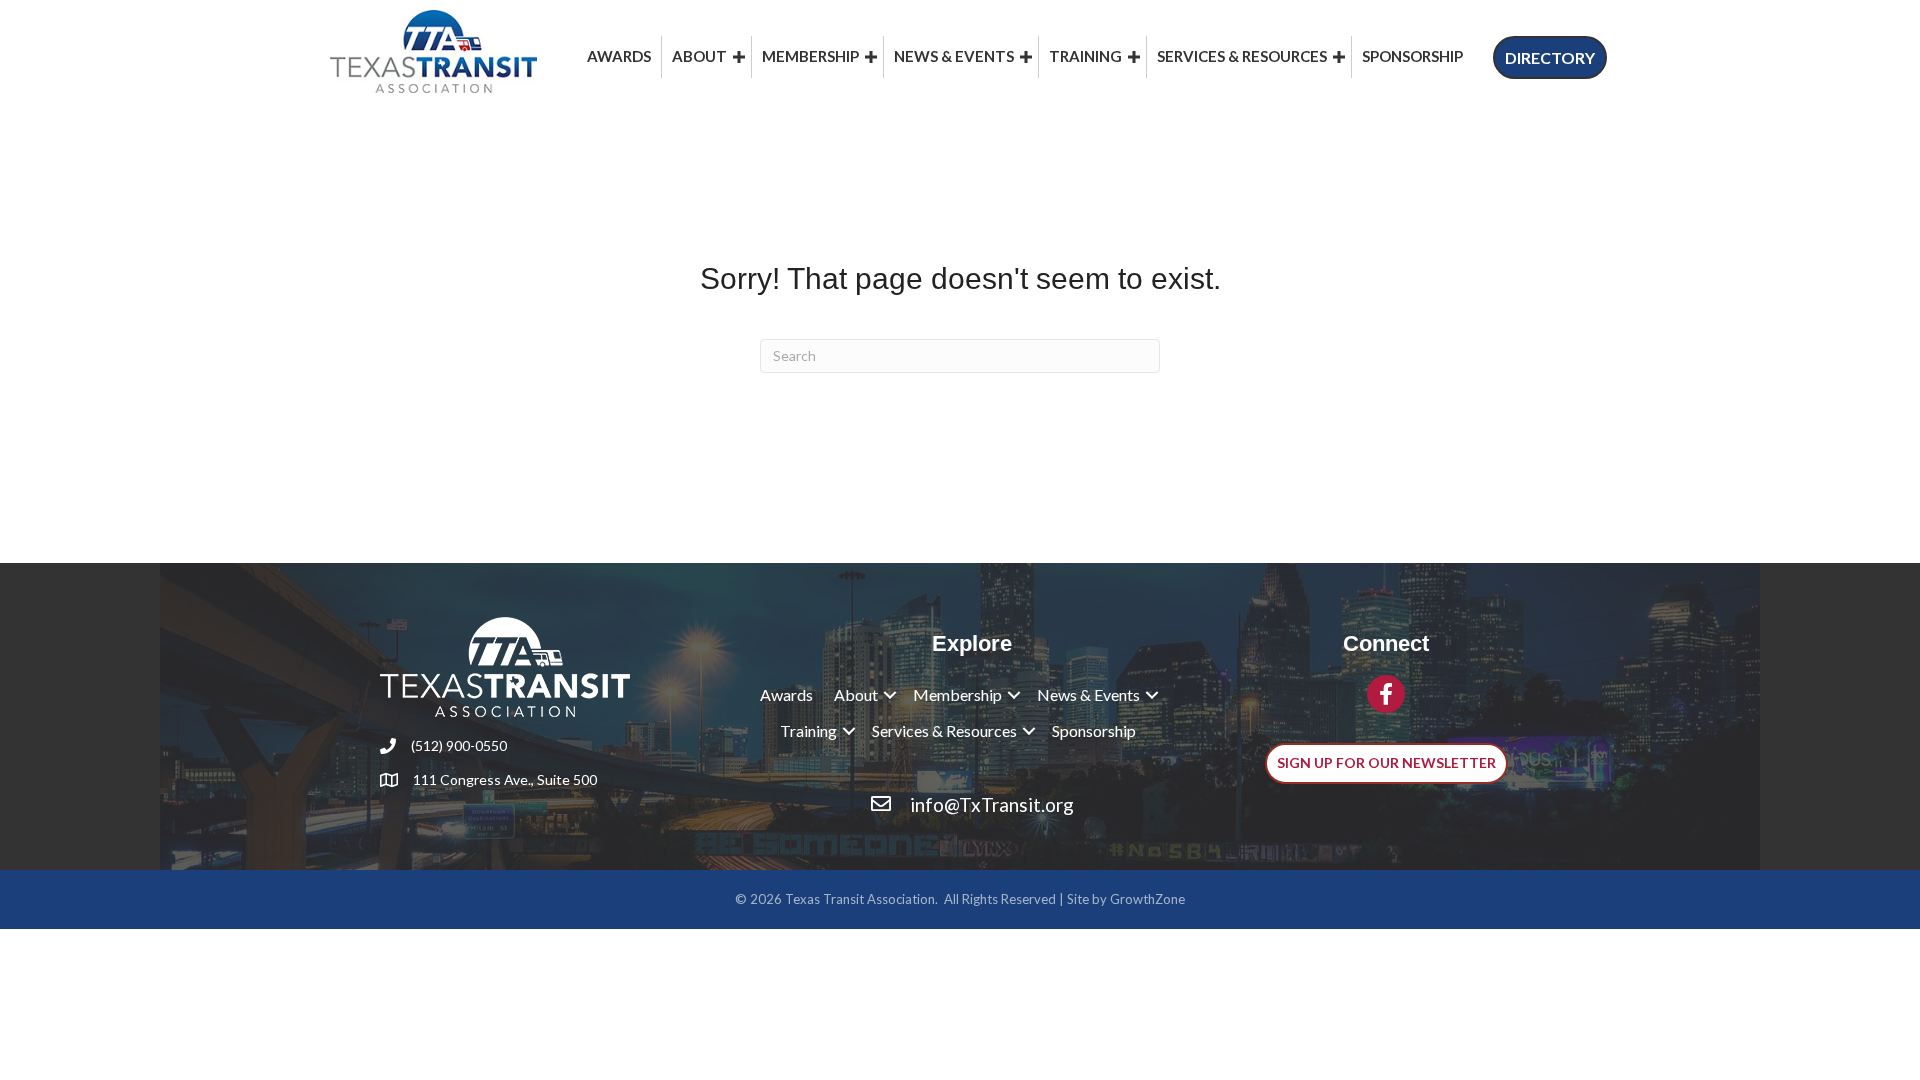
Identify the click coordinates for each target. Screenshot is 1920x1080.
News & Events (954, 56)
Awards (619, 56)
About (699, 56)
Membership (810, 56)
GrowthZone (1147, 899)
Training (1085, 56)
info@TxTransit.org (992, 804)
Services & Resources (1242, 56)
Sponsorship (1412, 56)
